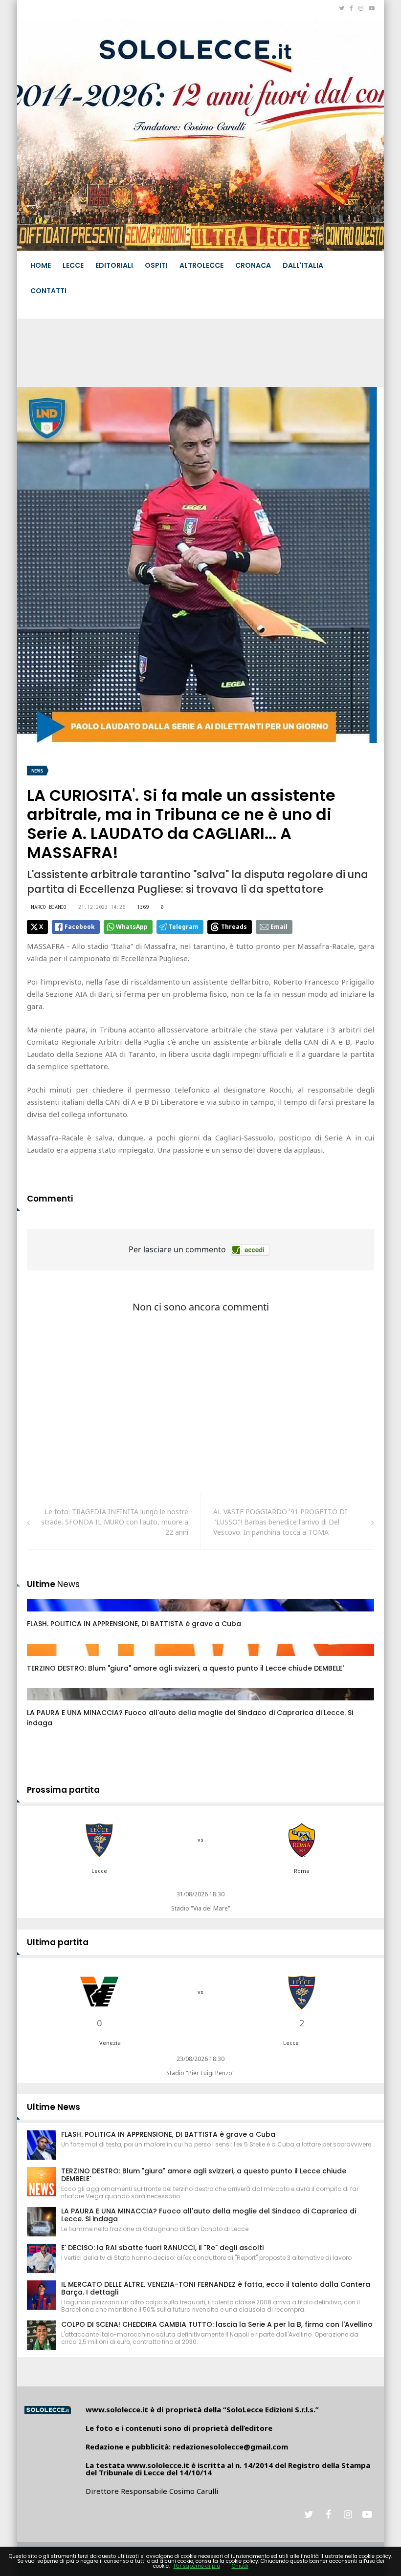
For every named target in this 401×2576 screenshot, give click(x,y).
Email (279, 927)
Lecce (73, 265)
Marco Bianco (49, 907)
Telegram (184, 927)
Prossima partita (63, 1790)
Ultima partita (58, 1942)
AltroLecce (201, 265)
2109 (45, 1615)
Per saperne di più (197, 2566)
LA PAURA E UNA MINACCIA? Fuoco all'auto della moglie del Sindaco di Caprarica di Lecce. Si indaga (209, 2215)
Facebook (80, 927)
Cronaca (253, 265)
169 (44, 1704)
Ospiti (156, 265)
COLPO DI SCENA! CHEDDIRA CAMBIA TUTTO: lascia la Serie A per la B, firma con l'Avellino (217, 2324)
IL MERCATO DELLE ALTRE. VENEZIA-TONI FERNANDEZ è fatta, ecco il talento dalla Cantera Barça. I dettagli (216, 2288)
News (37, 771)
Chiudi (240, 2566)
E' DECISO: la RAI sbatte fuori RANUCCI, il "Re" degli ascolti (162, 2248)
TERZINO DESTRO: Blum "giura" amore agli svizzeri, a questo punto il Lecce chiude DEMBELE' (185, 1668)
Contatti (48, 291)
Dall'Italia (303, 265)
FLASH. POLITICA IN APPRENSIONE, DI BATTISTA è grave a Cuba (134, 1624)
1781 (45, 1659)
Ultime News (54, 2107)
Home (41, 265)
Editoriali (114, 265)
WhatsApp (132, 927)
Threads (234, 927)
